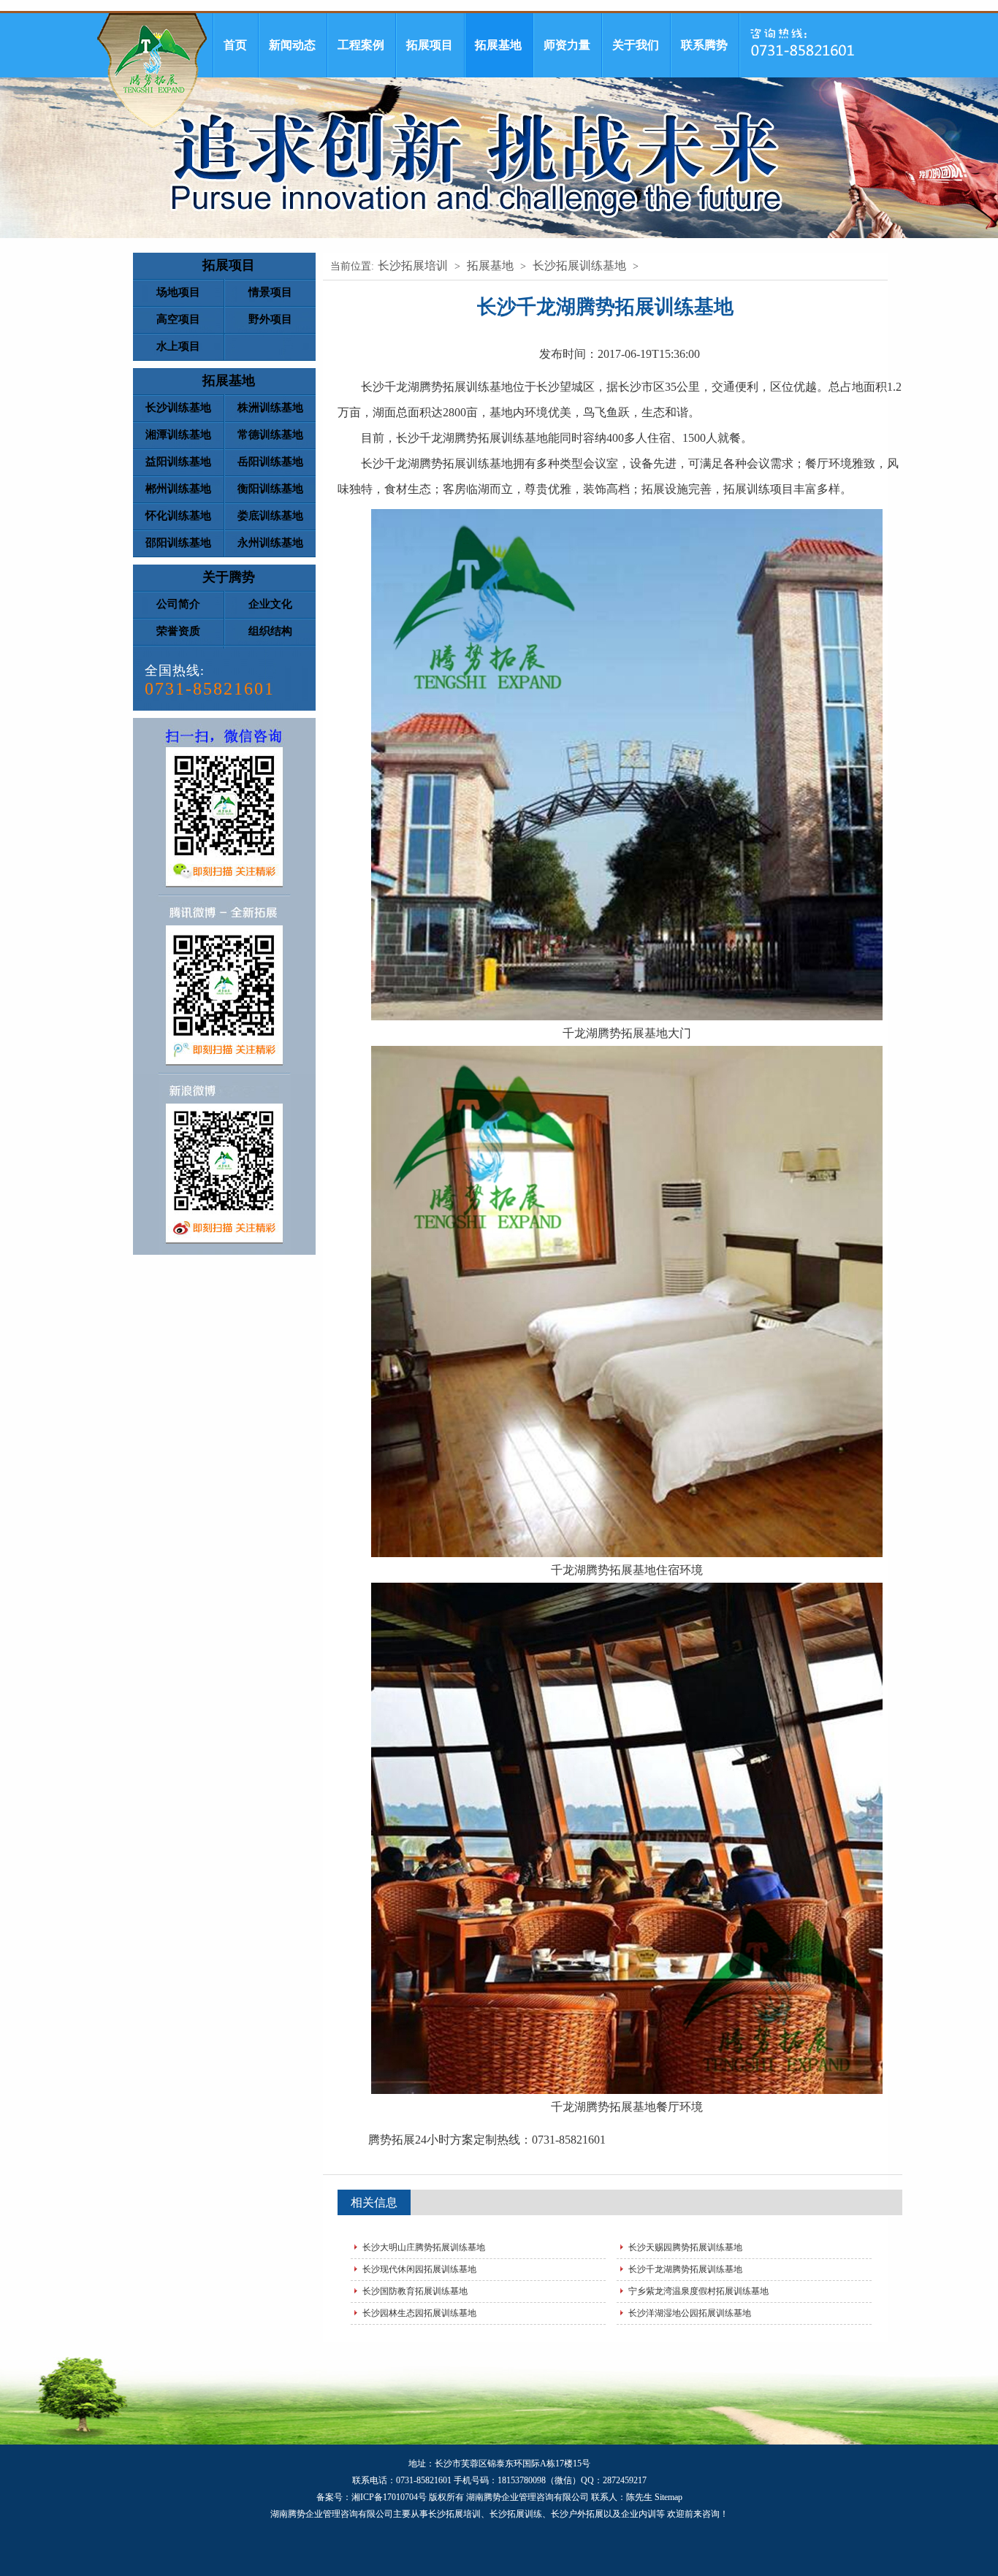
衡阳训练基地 (270, 489)
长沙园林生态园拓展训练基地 (419, 2313)
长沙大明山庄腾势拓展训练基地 (424, 2247)
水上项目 (178, 346)
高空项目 (178, 319)
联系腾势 (704, 45)
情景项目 (270, 292)
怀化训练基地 (178, 516)
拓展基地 (498, 45)
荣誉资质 (178, 631)
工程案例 (361, 45)
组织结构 (270, 631)
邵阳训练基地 (178, 543)
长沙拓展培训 (413, 265)
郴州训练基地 (178, 489)
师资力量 (567, 45)
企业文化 (270, 604)
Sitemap (668, 2497)
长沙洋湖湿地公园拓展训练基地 (690, 2313)
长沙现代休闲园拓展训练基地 (419, 2269)
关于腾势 (229, 577)
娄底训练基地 (270, 516)
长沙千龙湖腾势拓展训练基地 (685, 2269)
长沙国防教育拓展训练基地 (415, 2291)
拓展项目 (430, 45)
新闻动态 (292, 45)
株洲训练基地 (270, 408)
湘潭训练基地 (178, 435)
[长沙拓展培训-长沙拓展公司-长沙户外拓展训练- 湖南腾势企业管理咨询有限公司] (152, 70)
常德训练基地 (270, 435)
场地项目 (178, 292)
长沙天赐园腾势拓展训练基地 (685, 2247)
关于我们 (636, 45)
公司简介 (178, 604)
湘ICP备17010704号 (389, 2497)
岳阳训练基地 (270, 462)
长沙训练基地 (178, 408)
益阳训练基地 (178, 462)
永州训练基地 (270, 543)
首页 (235, 45)
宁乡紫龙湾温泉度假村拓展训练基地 (698, 2291)
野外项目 (270, 319)
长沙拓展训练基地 (579, 265)
